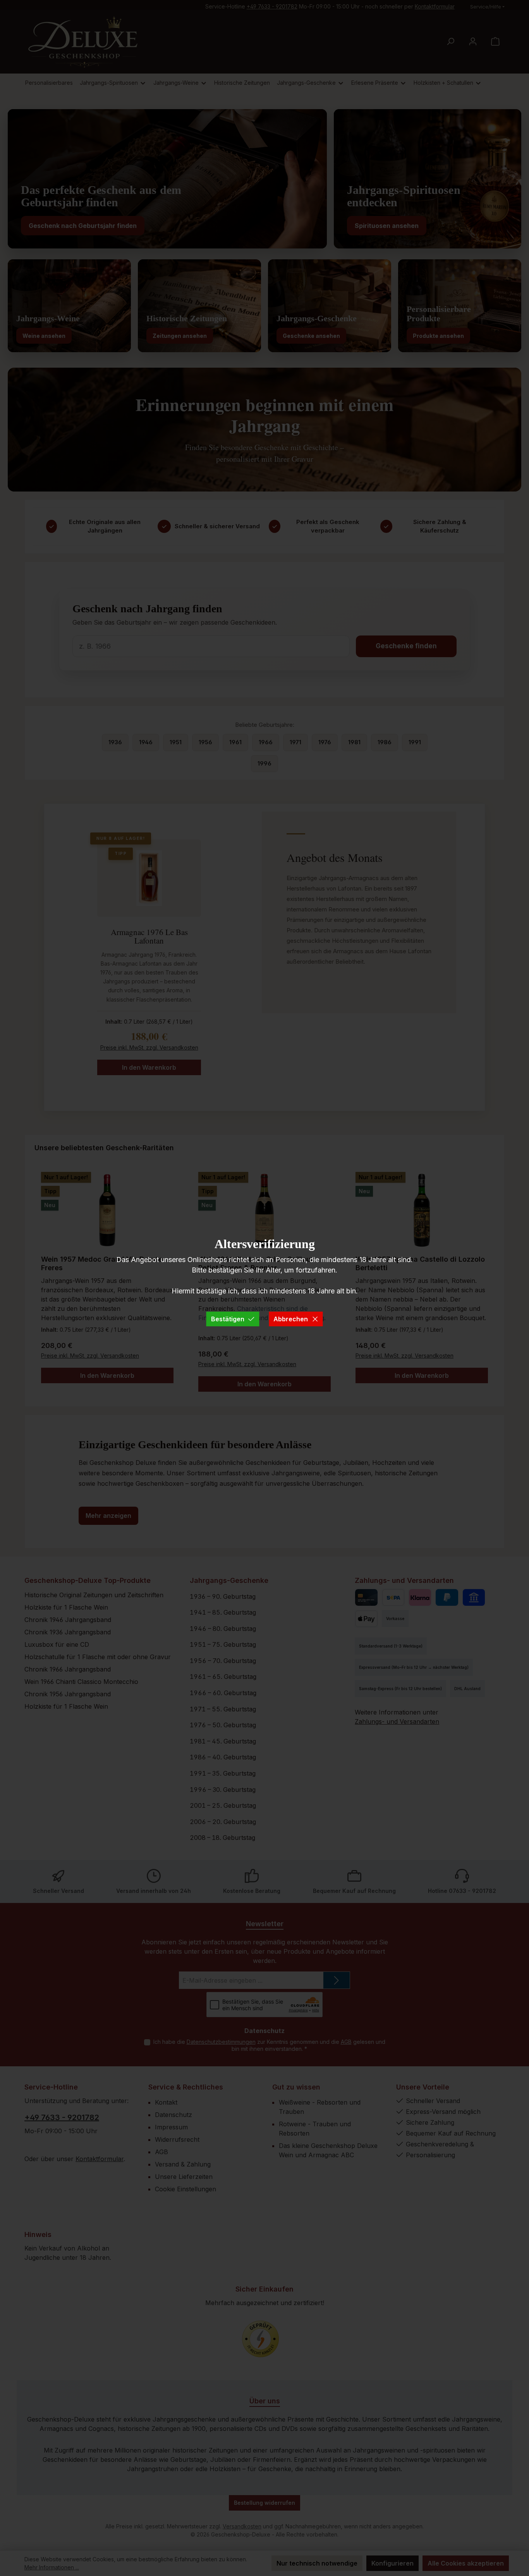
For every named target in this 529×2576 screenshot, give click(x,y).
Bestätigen (228, 1319)
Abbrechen (291, 1319)
